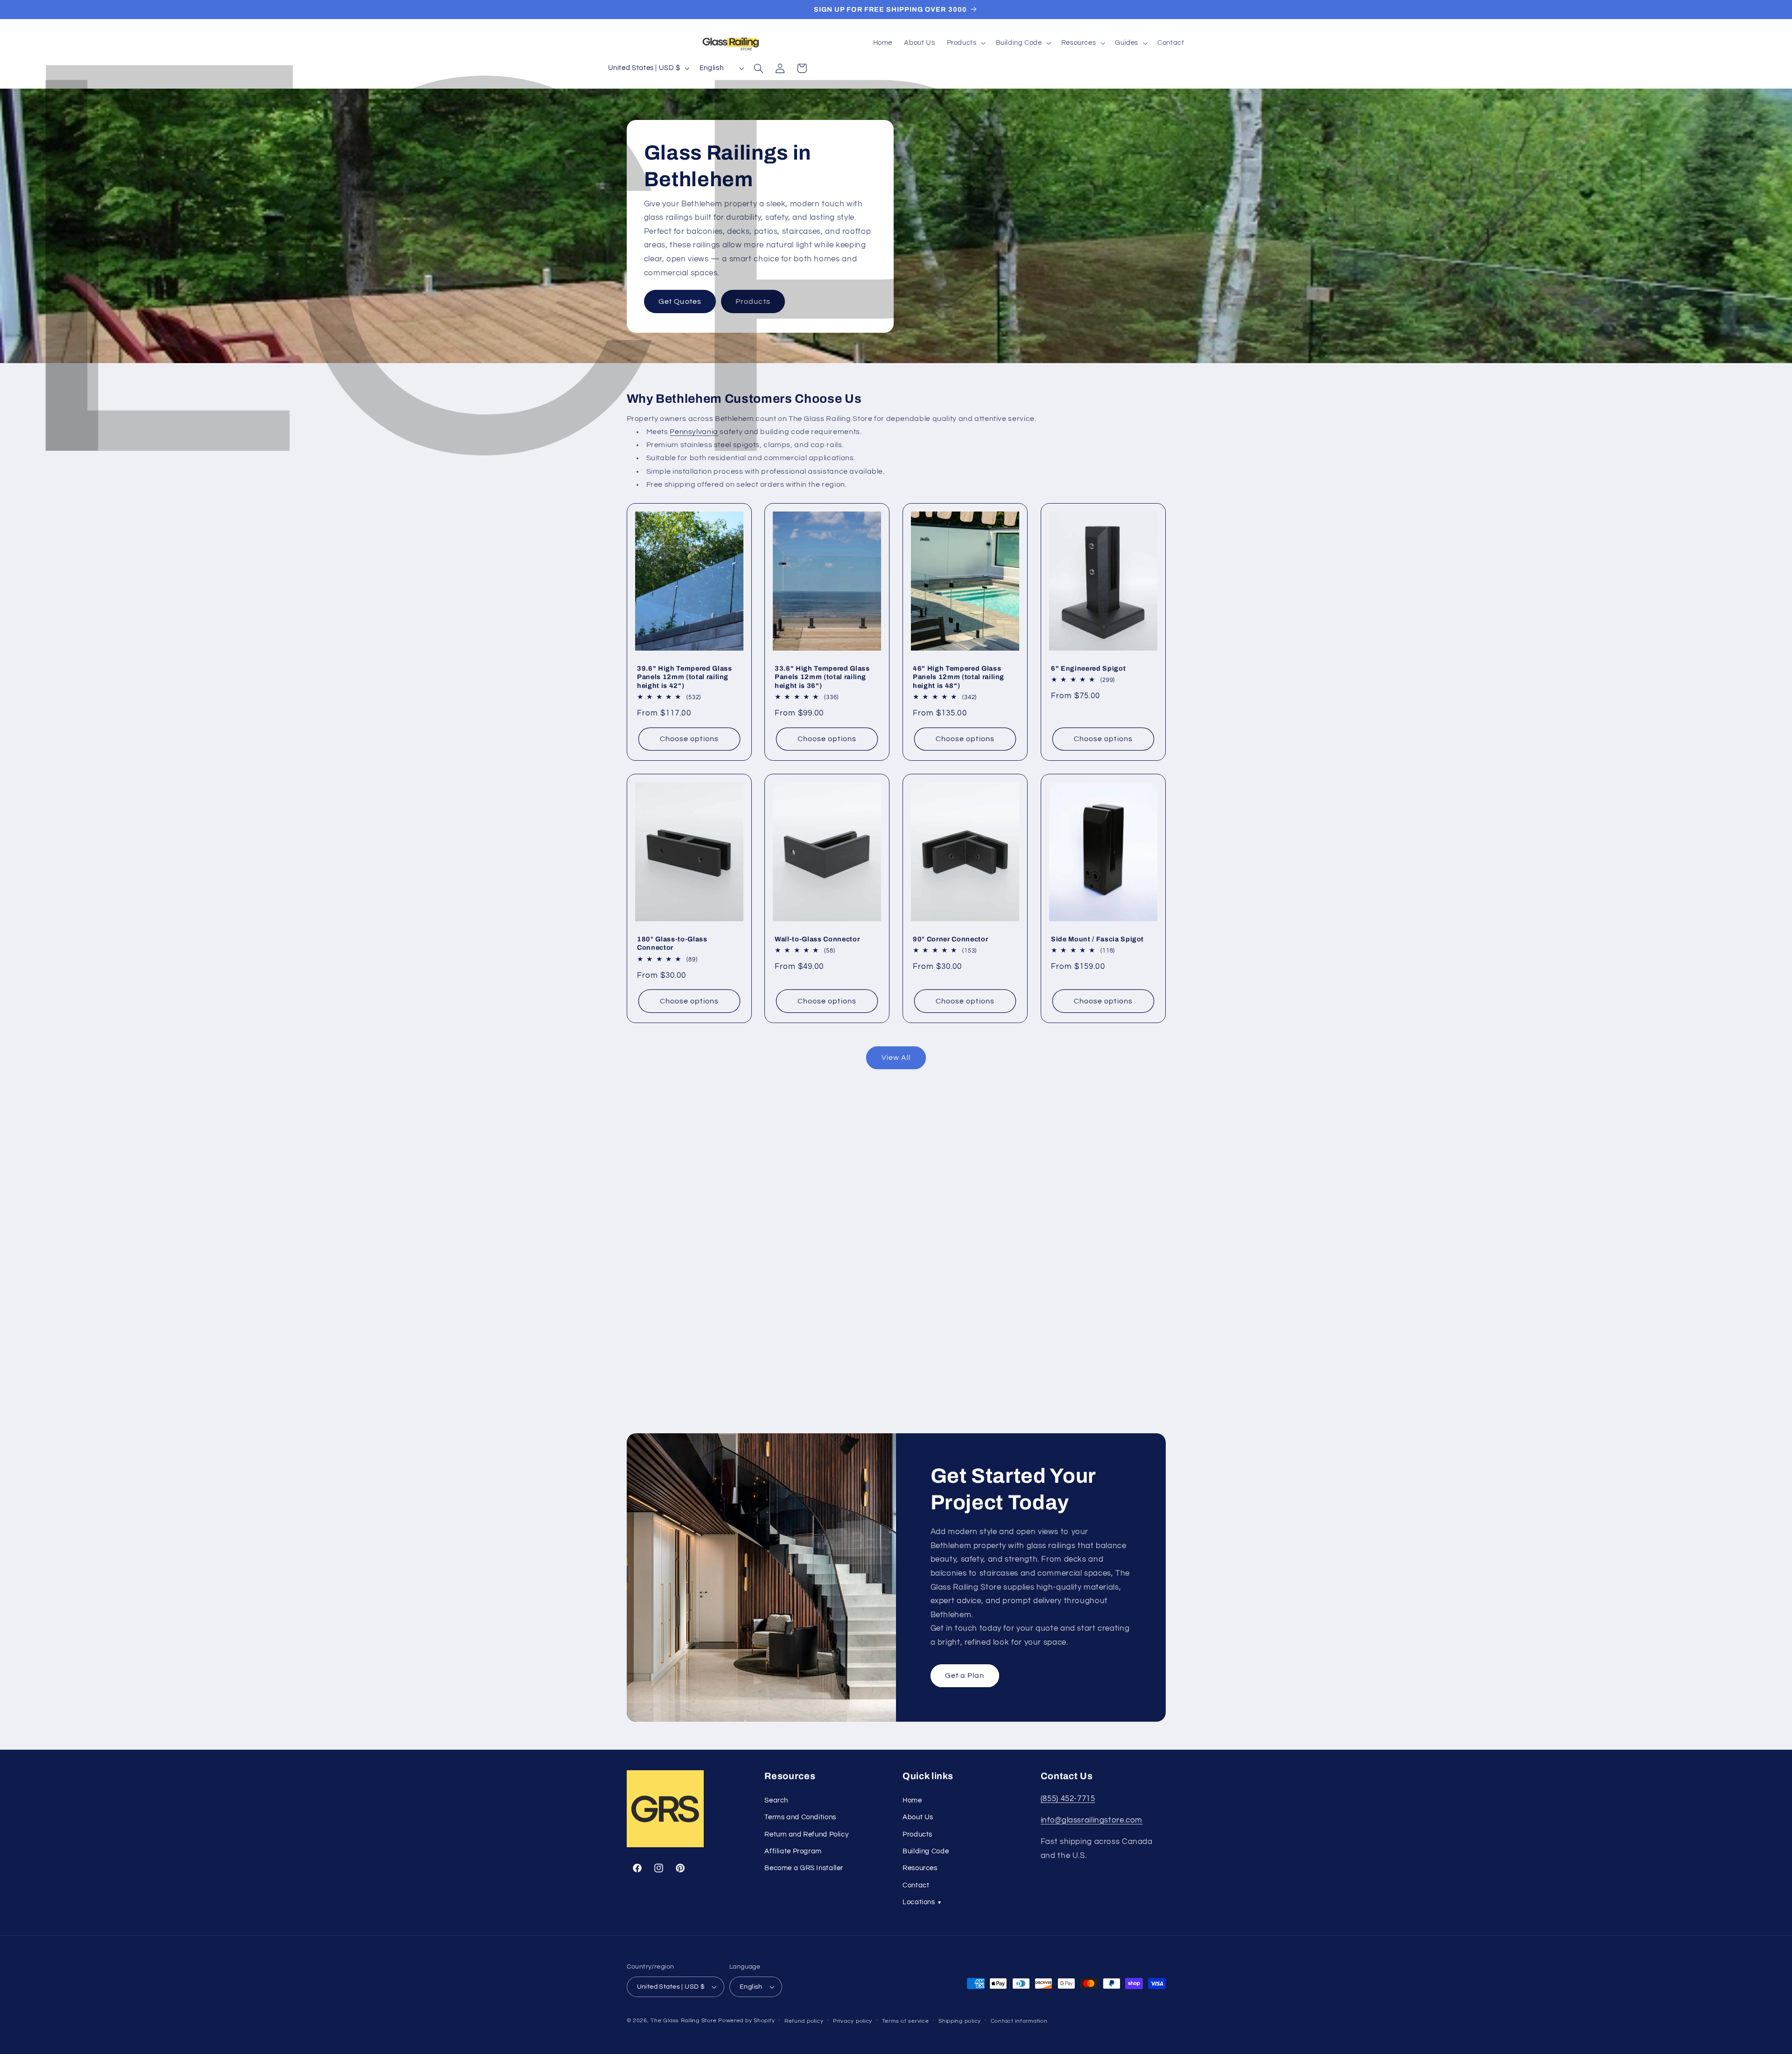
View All (896, 1058)
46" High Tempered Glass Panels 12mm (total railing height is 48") (959, 677)
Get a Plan (965, 1676)
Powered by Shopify (746, 2021)
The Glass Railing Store (683, 2021)
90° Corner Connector (950, 939)
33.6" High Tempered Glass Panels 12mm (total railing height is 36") (822, 677)
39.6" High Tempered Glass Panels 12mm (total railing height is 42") (685, 677)
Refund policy (804, 2021)
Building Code (926, 1851)
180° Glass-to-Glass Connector (672, 943)
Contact (916, 1885)
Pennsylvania (694, 432)
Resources (920, 1868)
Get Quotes (680, 301)
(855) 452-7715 (1068, 1799)
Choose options (689, 739)
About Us (918, 1817)
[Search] (759, 68)
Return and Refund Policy (806, 1834)
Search (776, 1800)
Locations (922, 1902)
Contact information (1019, 2021)
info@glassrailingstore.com (1092, 1820)
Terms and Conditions (800, 1817)
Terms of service (906, 2021)
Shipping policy (960, 2021)
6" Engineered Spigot (1088, 668)
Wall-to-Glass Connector (817, 939)
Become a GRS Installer (804, 1868)
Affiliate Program (793, 1851)
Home (912, 1800)
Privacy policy (853, 2021)
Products (753, 301)
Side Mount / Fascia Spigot (1097, 939)
